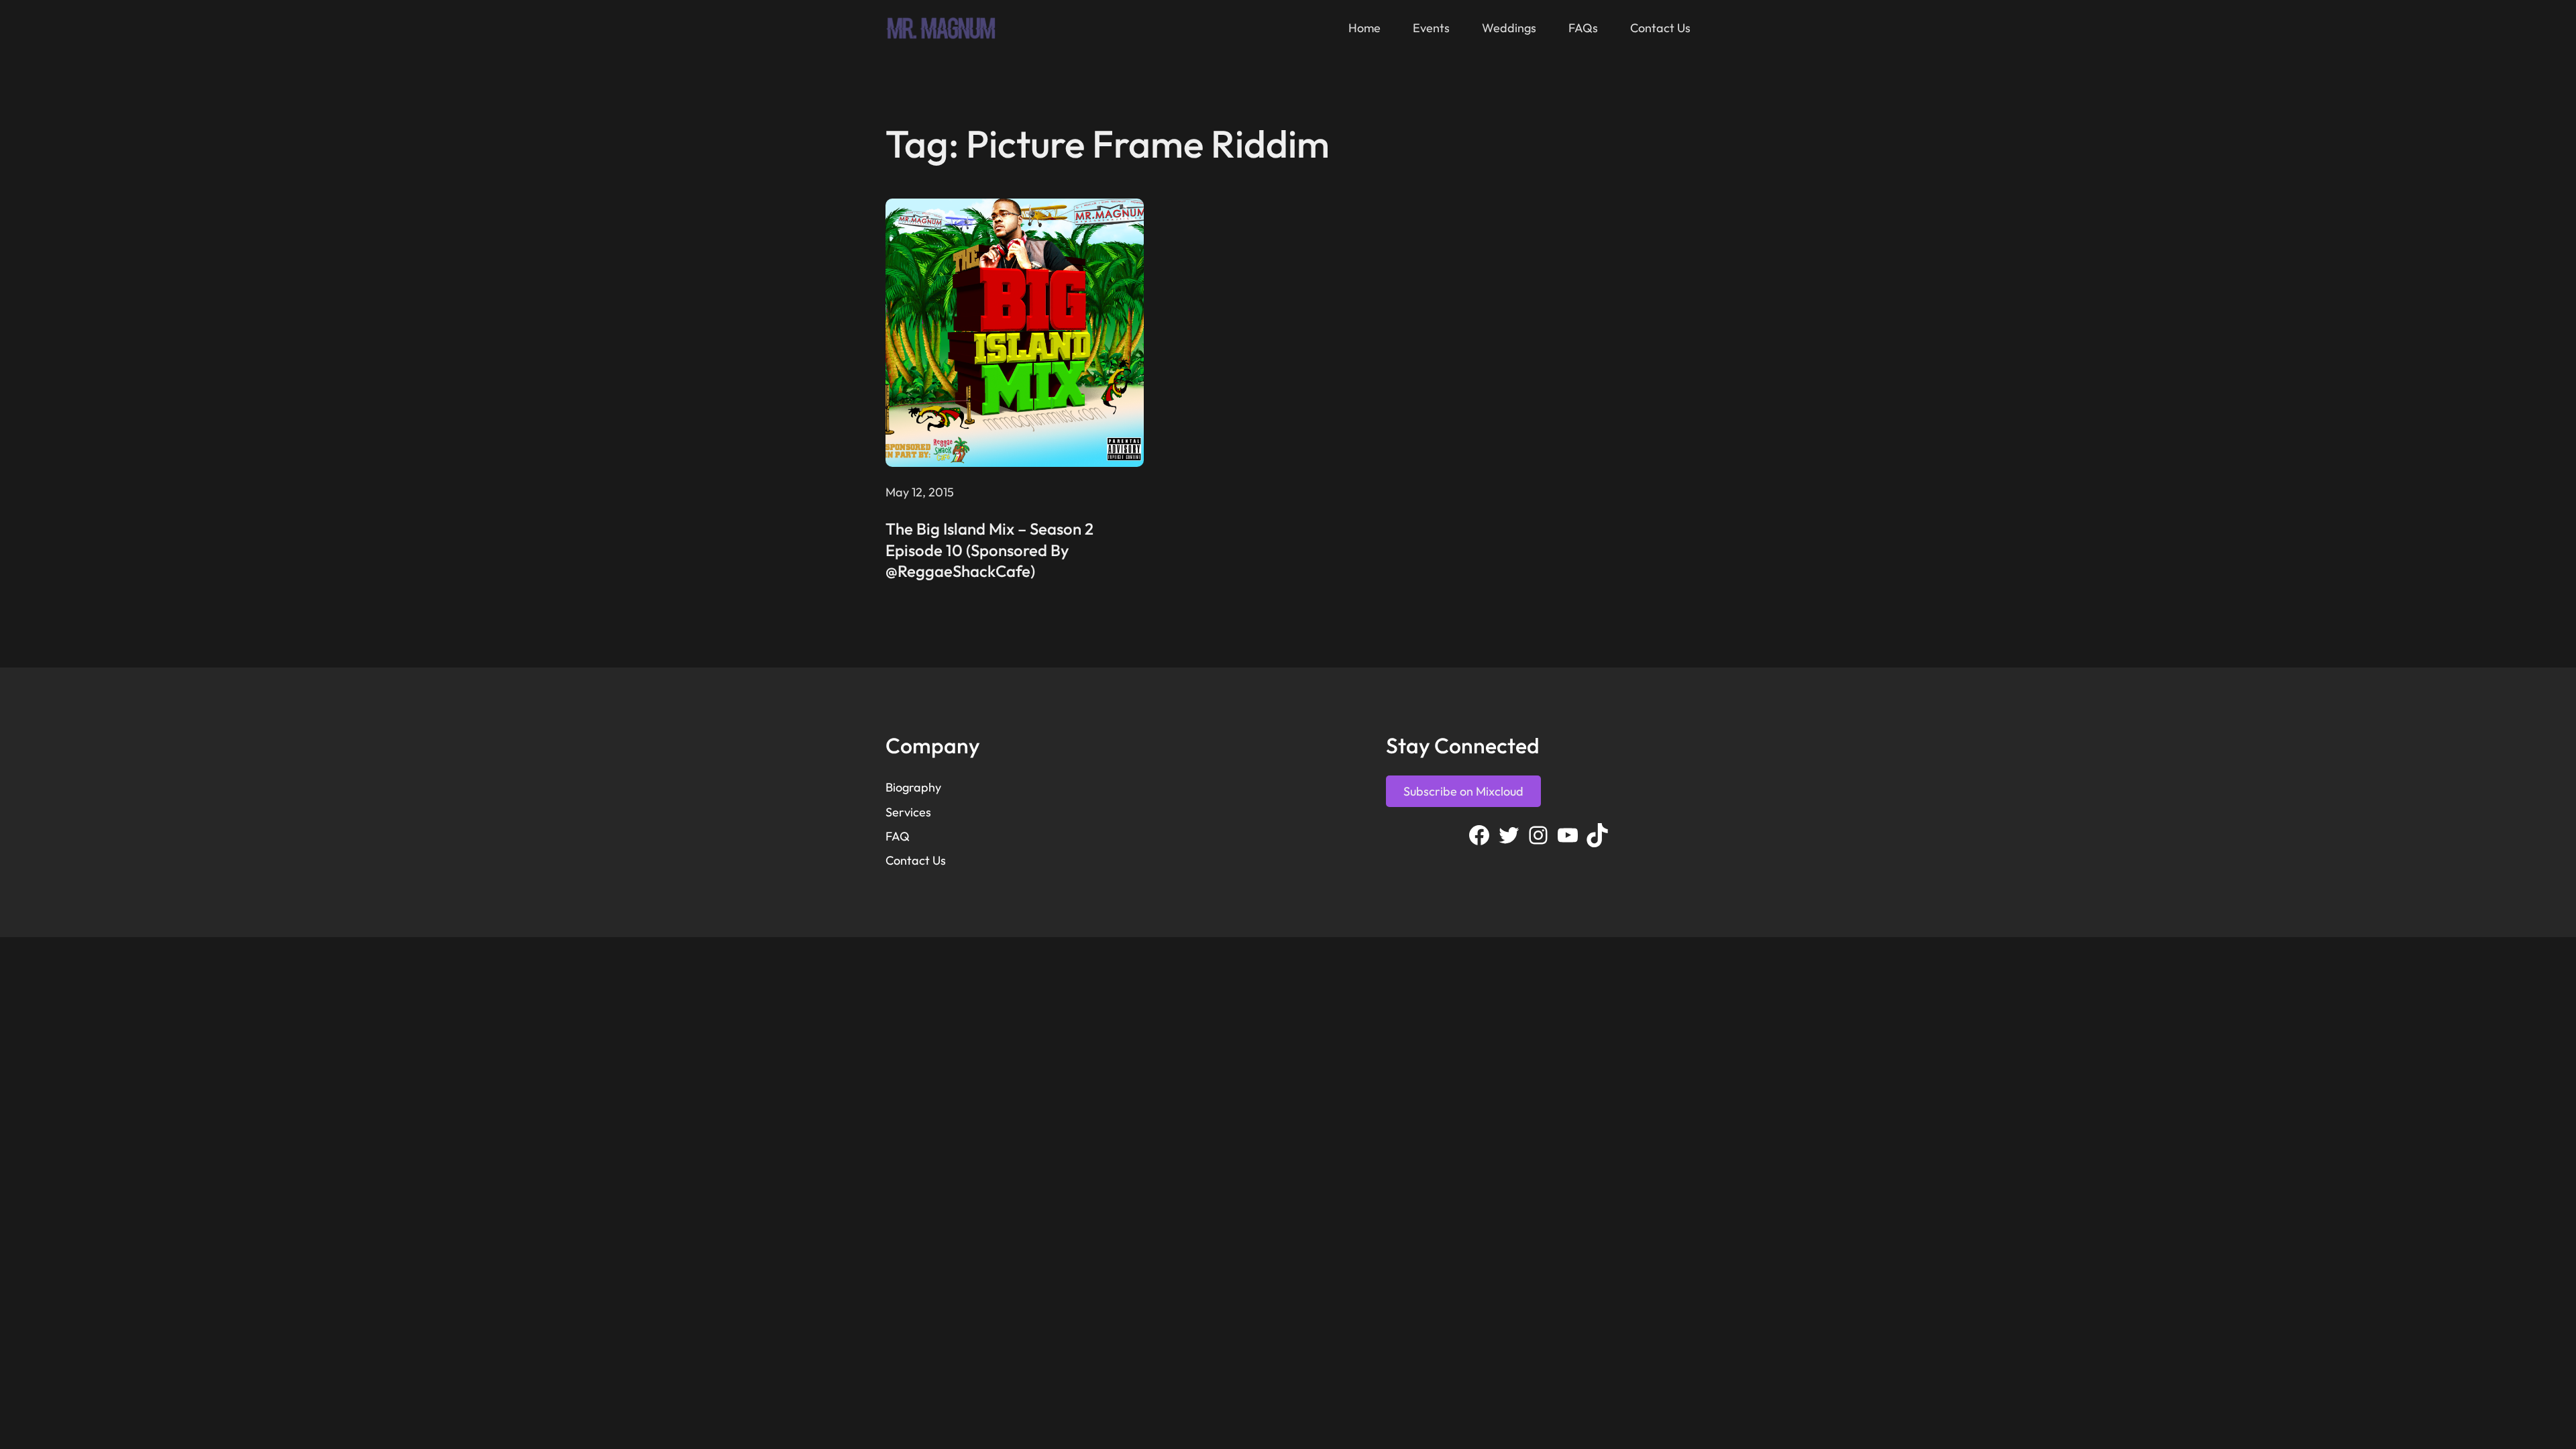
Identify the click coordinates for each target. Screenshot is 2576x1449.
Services (908, 812)
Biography (913, 787)
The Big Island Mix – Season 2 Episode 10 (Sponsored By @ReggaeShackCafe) (989, 549)
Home (1364, 28)
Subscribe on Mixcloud (1463, 791)
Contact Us (916, 860)
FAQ (898, 836)
